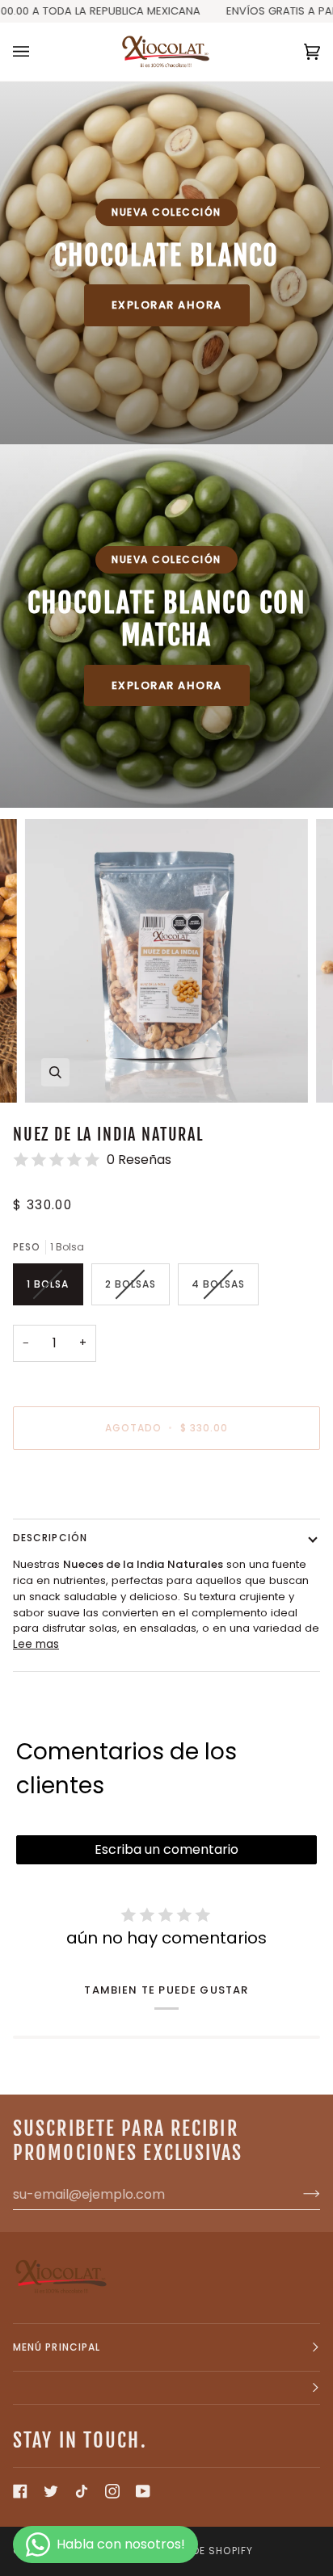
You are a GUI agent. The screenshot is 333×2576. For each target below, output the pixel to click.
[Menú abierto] (37, 52)
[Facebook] (20, 2491)
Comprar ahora (166, 1483)
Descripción (50, 1538)
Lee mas (36, 1644)
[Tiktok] (82, 2491)
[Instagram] (112, 2491)
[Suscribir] (299, 2194)
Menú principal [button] (57, 2347)
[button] (166, 2388)
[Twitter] (51, 2491)
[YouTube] (143, 2491)
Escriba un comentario (166, 1849)
